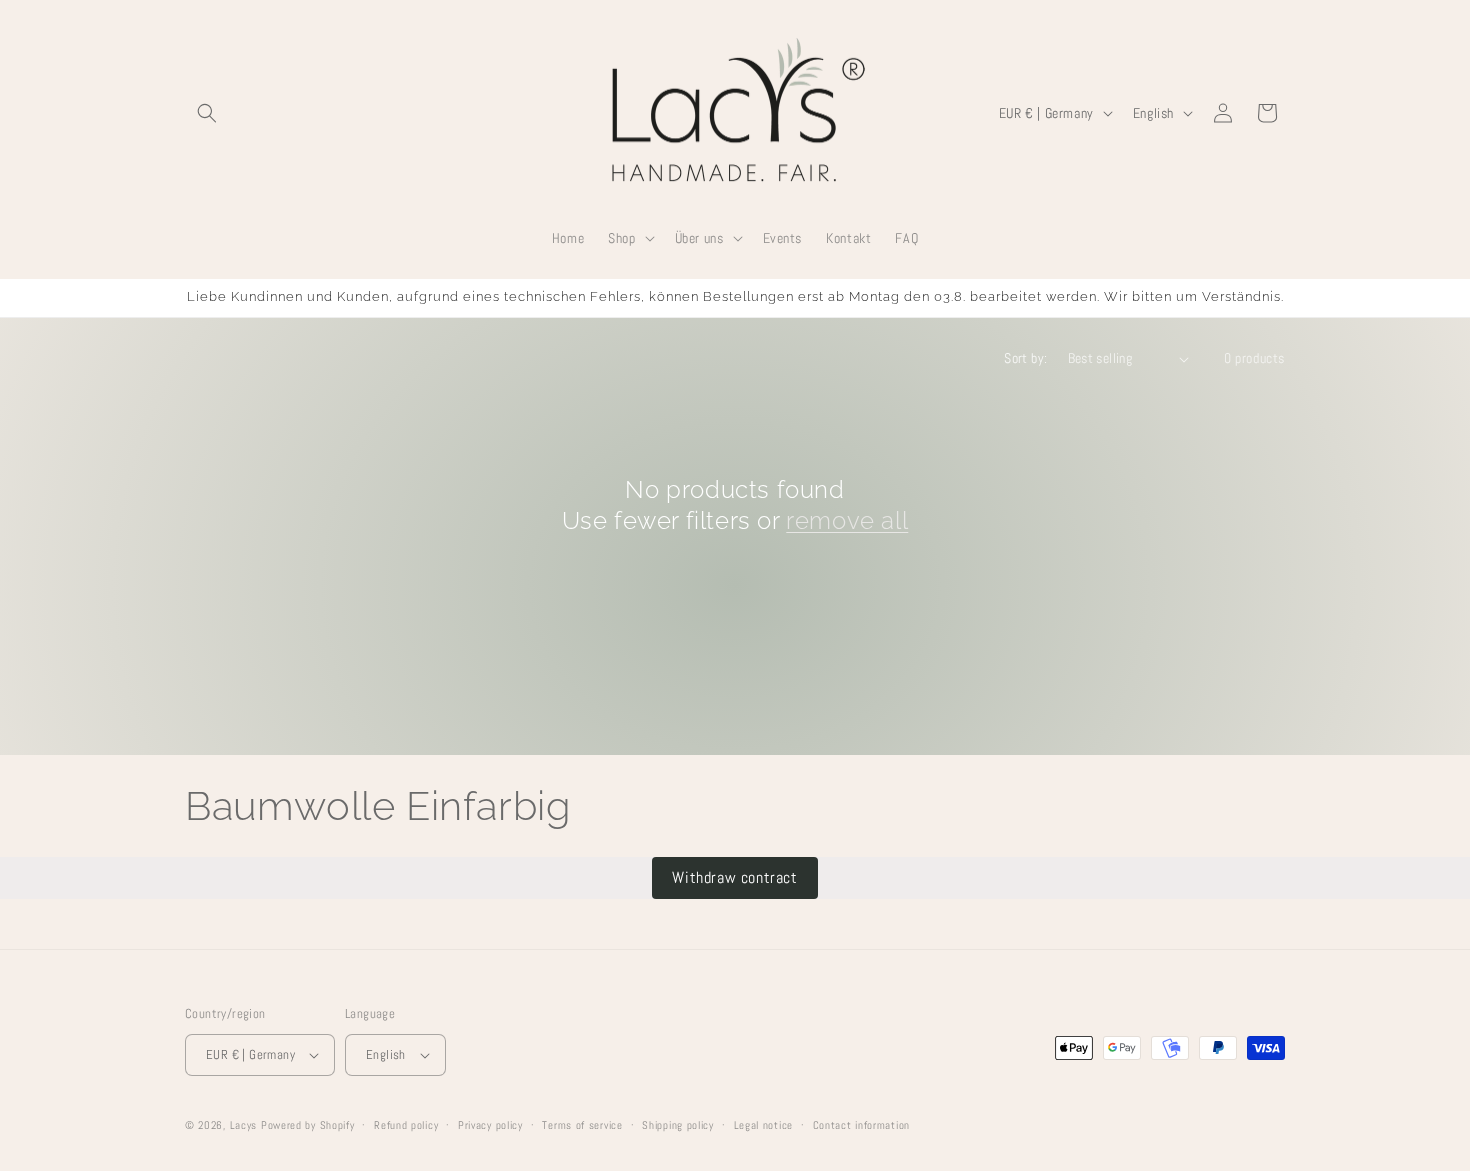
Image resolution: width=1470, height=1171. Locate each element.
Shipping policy (678, 1125)
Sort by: (1025, 358)
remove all (847, 520)
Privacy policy (490, 1125)
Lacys (244, 1125)
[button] (207, 113)
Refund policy (406, 1125)
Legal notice (763, 1125)
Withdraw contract (734, 877)
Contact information (861, 1125)
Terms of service (582, 1125)
